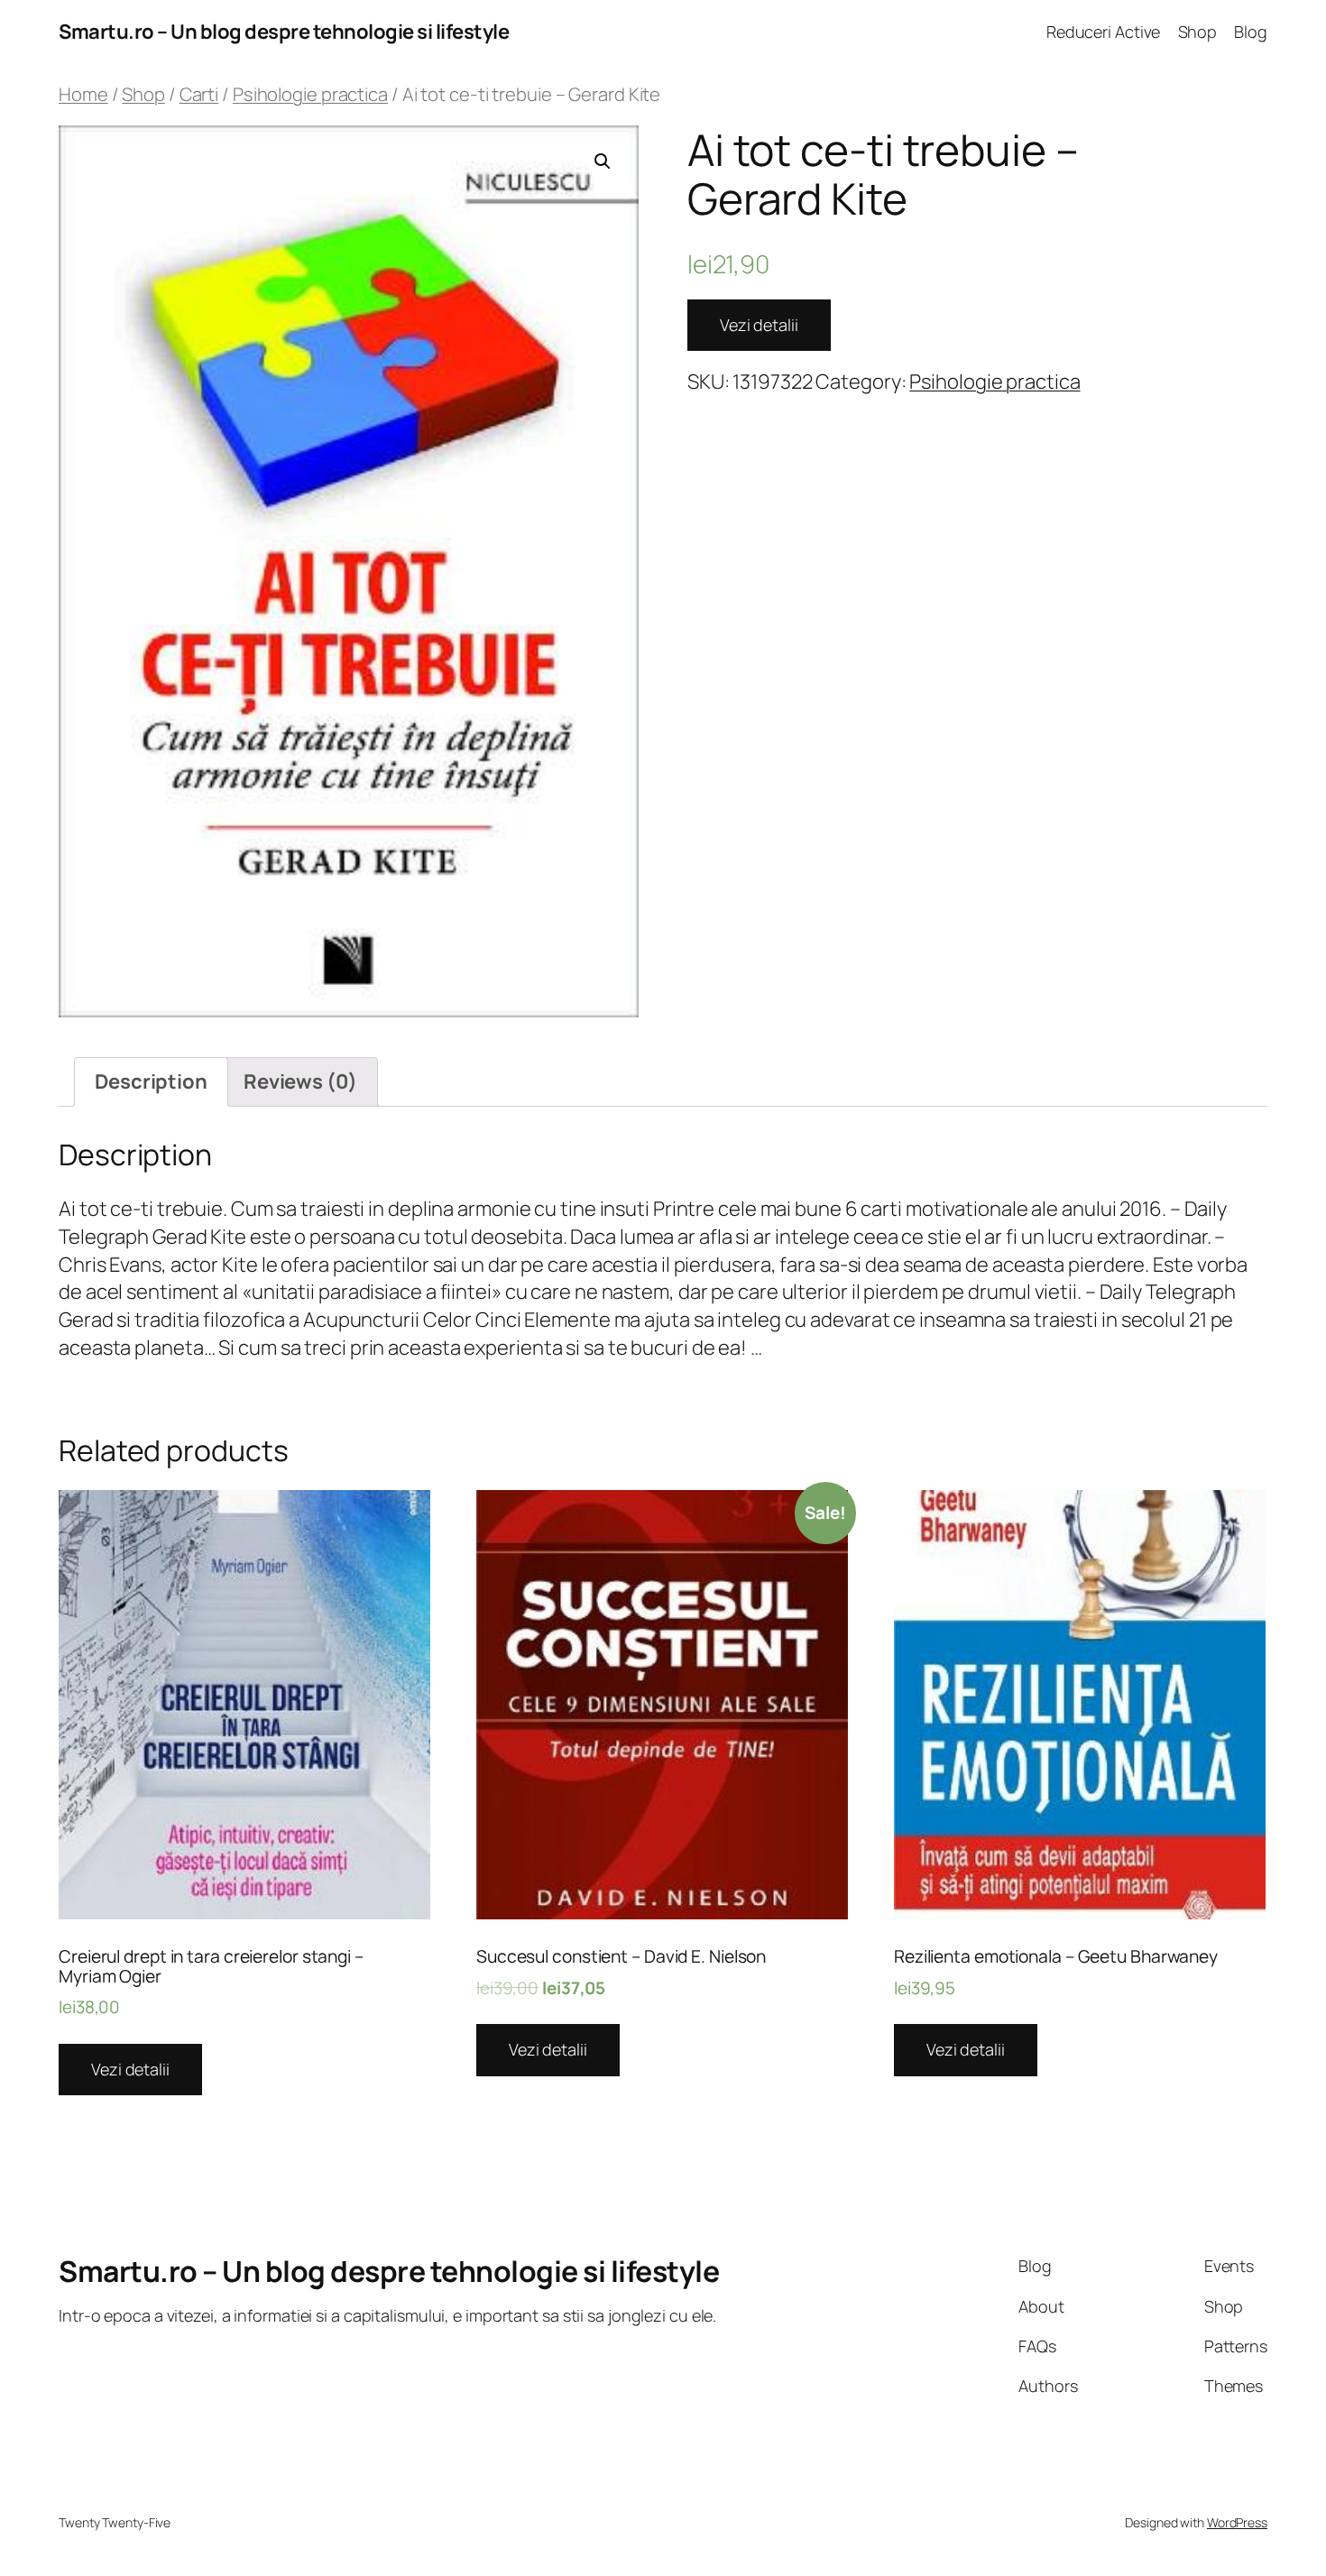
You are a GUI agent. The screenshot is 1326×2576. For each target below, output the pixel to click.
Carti (199, 94)
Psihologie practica (310, 94)
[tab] (151, 1082)
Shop (143, 94)
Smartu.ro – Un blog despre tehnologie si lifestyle (284, 32)
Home (83, 94)
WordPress (1237, 2522)
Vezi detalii (759, 325)
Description (151, 1081)
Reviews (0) (300, 1081)
